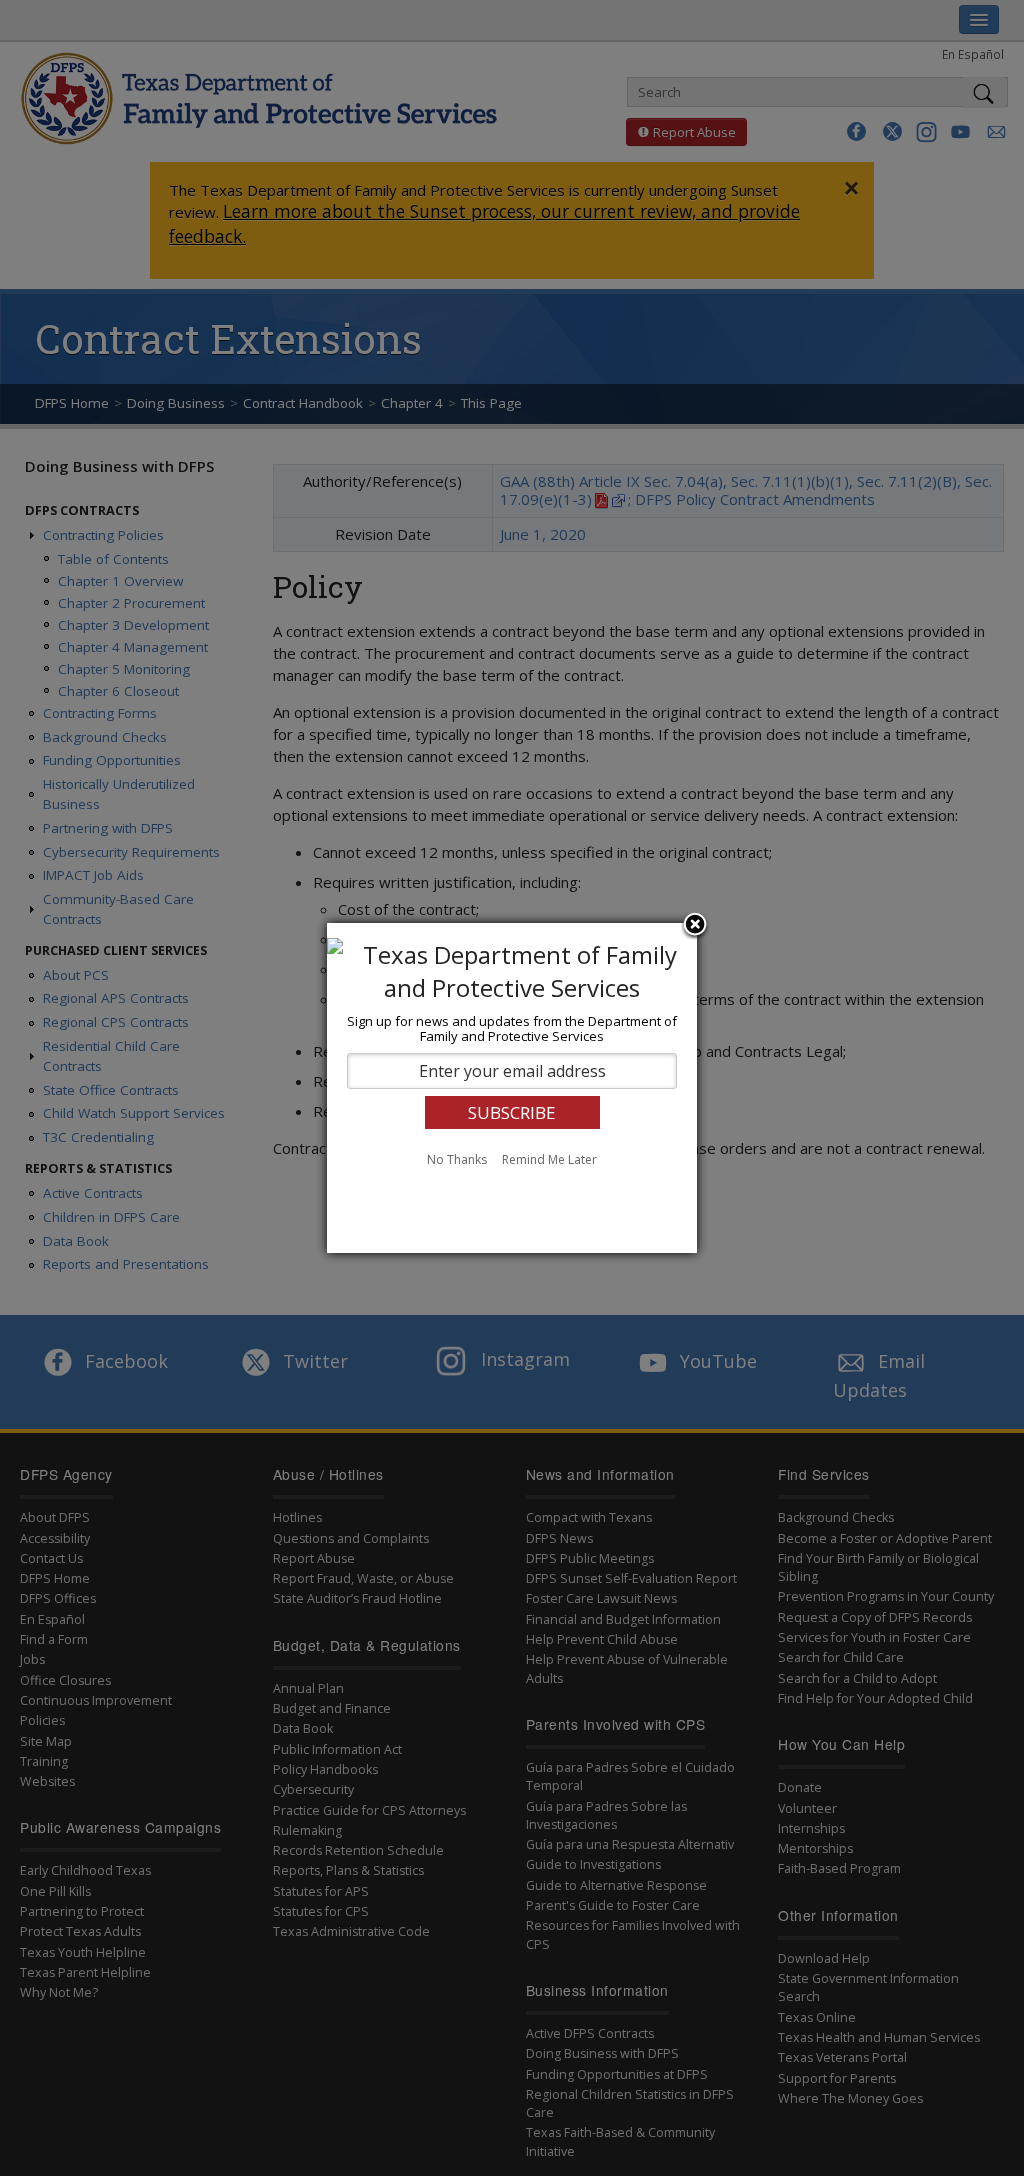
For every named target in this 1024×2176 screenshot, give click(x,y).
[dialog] (512, 1088)
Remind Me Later (549, 1159)
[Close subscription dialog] (695, 926)
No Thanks (457, 1159)
